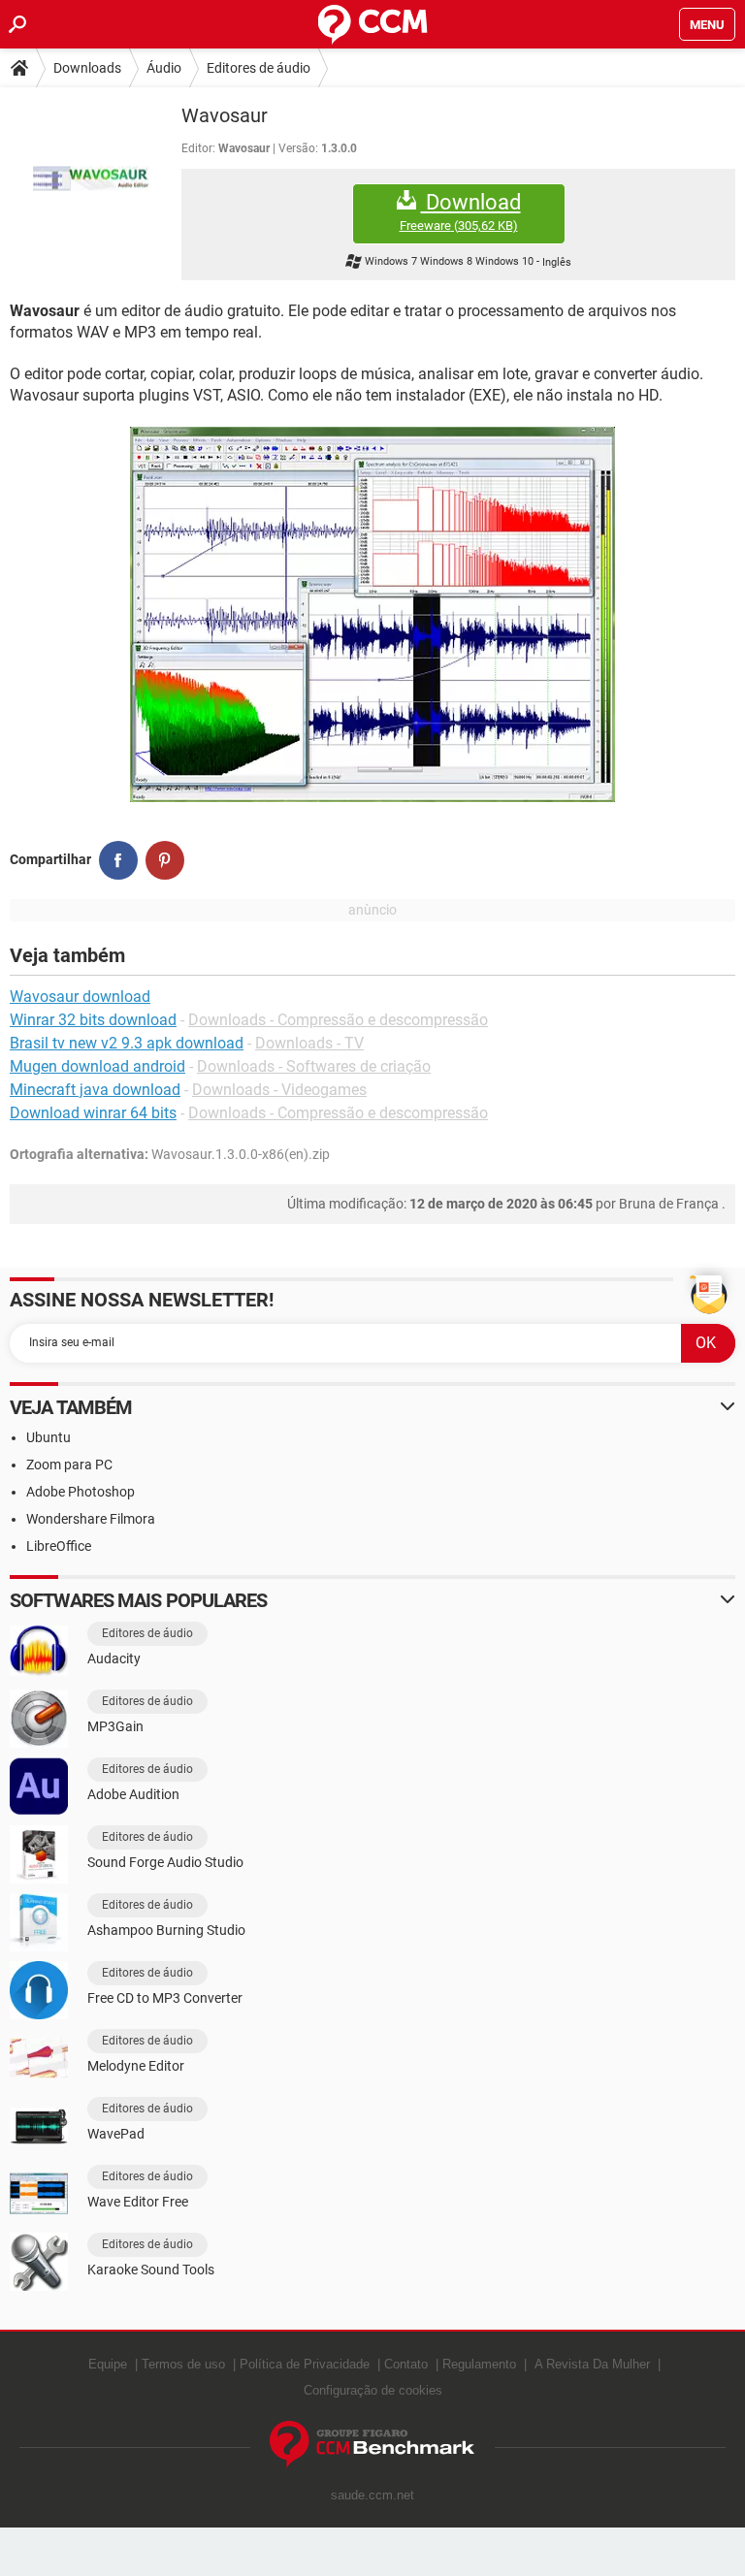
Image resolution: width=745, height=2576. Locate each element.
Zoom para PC (69, 1465)
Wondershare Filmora (91, 1519)
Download (460, 211)
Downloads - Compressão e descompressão (338, 1020)
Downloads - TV (309, 1043)
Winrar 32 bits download (93, 1020)
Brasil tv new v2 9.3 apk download (127, 1043)
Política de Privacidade (305, 2364)
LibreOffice (59, 1546)
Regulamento (479, 2364)
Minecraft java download (95, 1090)
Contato (406, 2364)
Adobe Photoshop (81, 1492)
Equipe (108, 2364)
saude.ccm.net (372, 2495)
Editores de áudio (259, 68)
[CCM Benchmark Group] (372, 2445)
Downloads (87, 68)
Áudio (164, 68)
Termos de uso (183, 2364)
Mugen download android (97, 1066)
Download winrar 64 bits (93, 1113)
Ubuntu (49, 1437)
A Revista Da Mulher (592, 2364)
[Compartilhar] (118, 860)
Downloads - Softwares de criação (314, 1066)
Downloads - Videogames (279, 1090)
